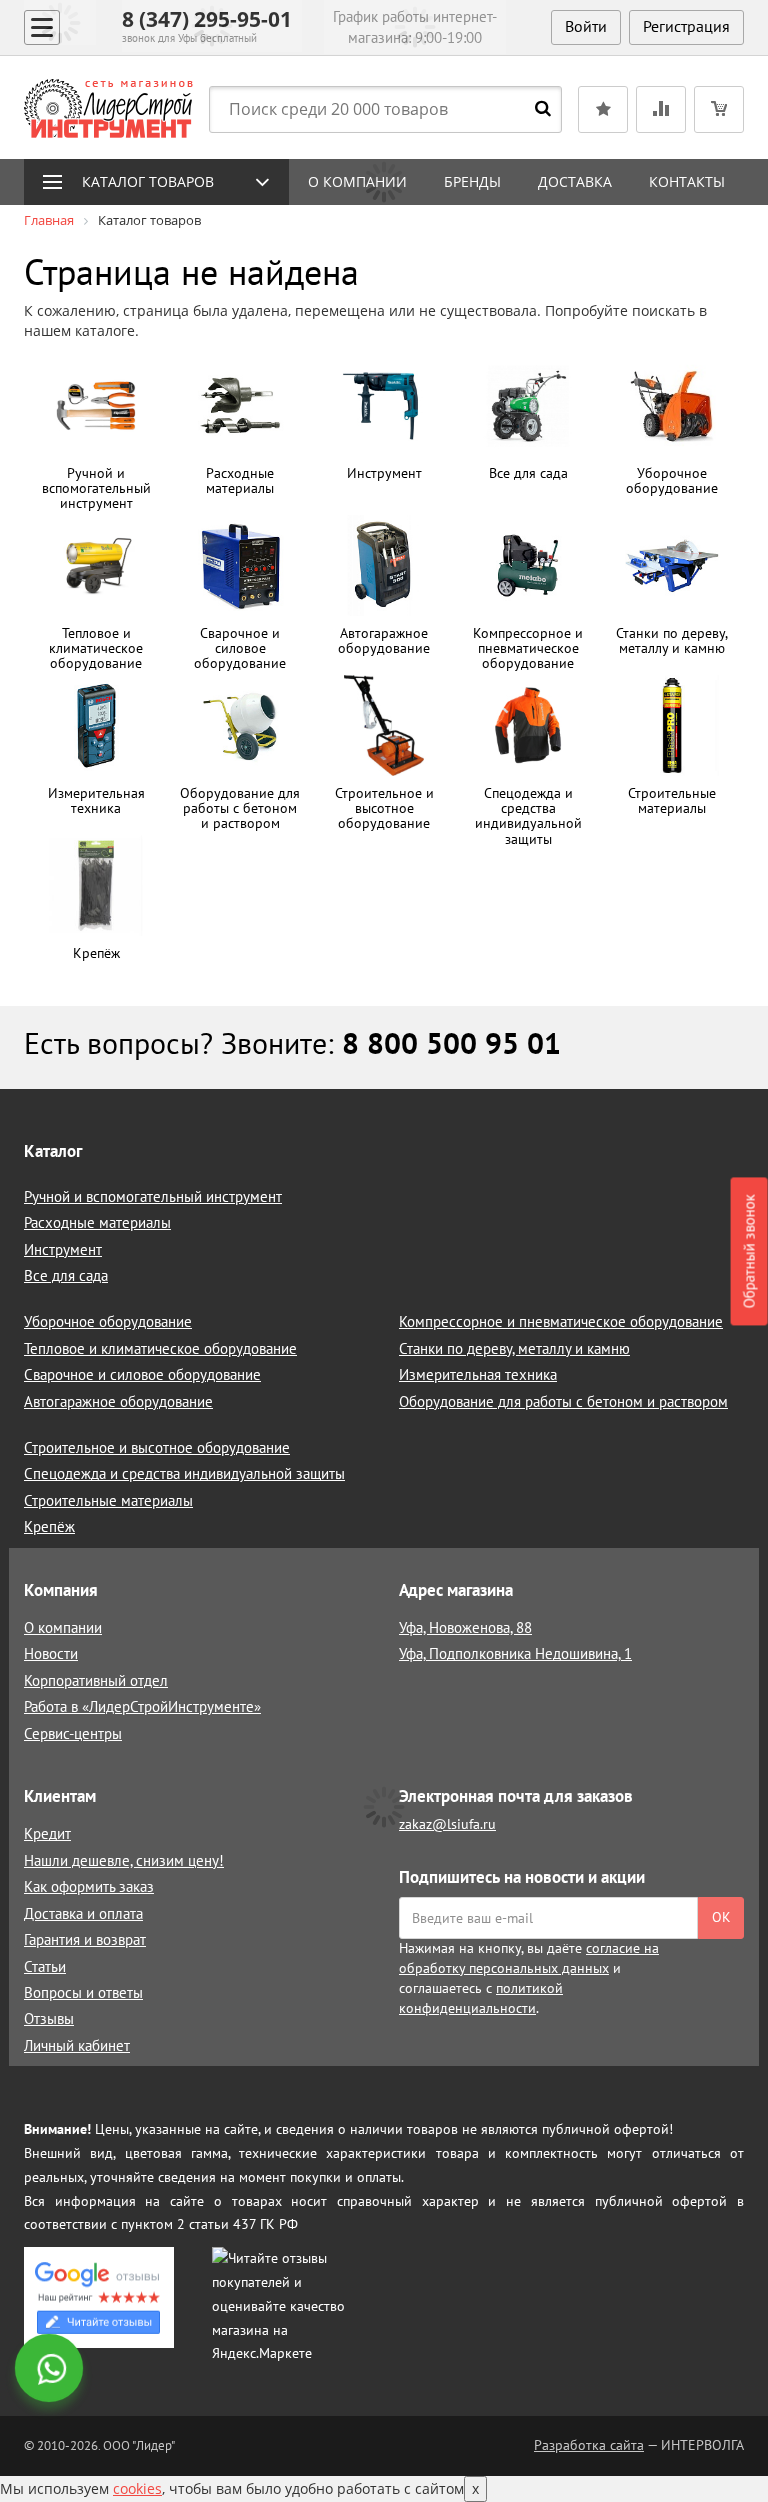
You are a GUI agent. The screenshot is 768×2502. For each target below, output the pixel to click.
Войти (586, 26)
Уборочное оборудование (108, 1321)
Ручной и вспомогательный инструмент (153, 1196)
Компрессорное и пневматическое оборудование (561, 1321)
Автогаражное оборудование (118, 1401)
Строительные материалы (108, 1500)
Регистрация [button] (686, 26)
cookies (137, 2488)
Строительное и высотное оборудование (157, 1447)
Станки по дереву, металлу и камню (514, 1348)
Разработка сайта (589, 2445)
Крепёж (49, 1526)
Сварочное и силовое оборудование (142, 1374)
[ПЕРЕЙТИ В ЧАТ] (51, 2370)
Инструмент (63, 1249)
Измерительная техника (478, 1374)
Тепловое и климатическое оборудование (160, 1348)
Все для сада (66, 1275)
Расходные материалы (97, 1222)
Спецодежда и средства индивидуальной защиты (184, 1473)
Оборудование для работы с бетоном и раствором (563, 1401)
